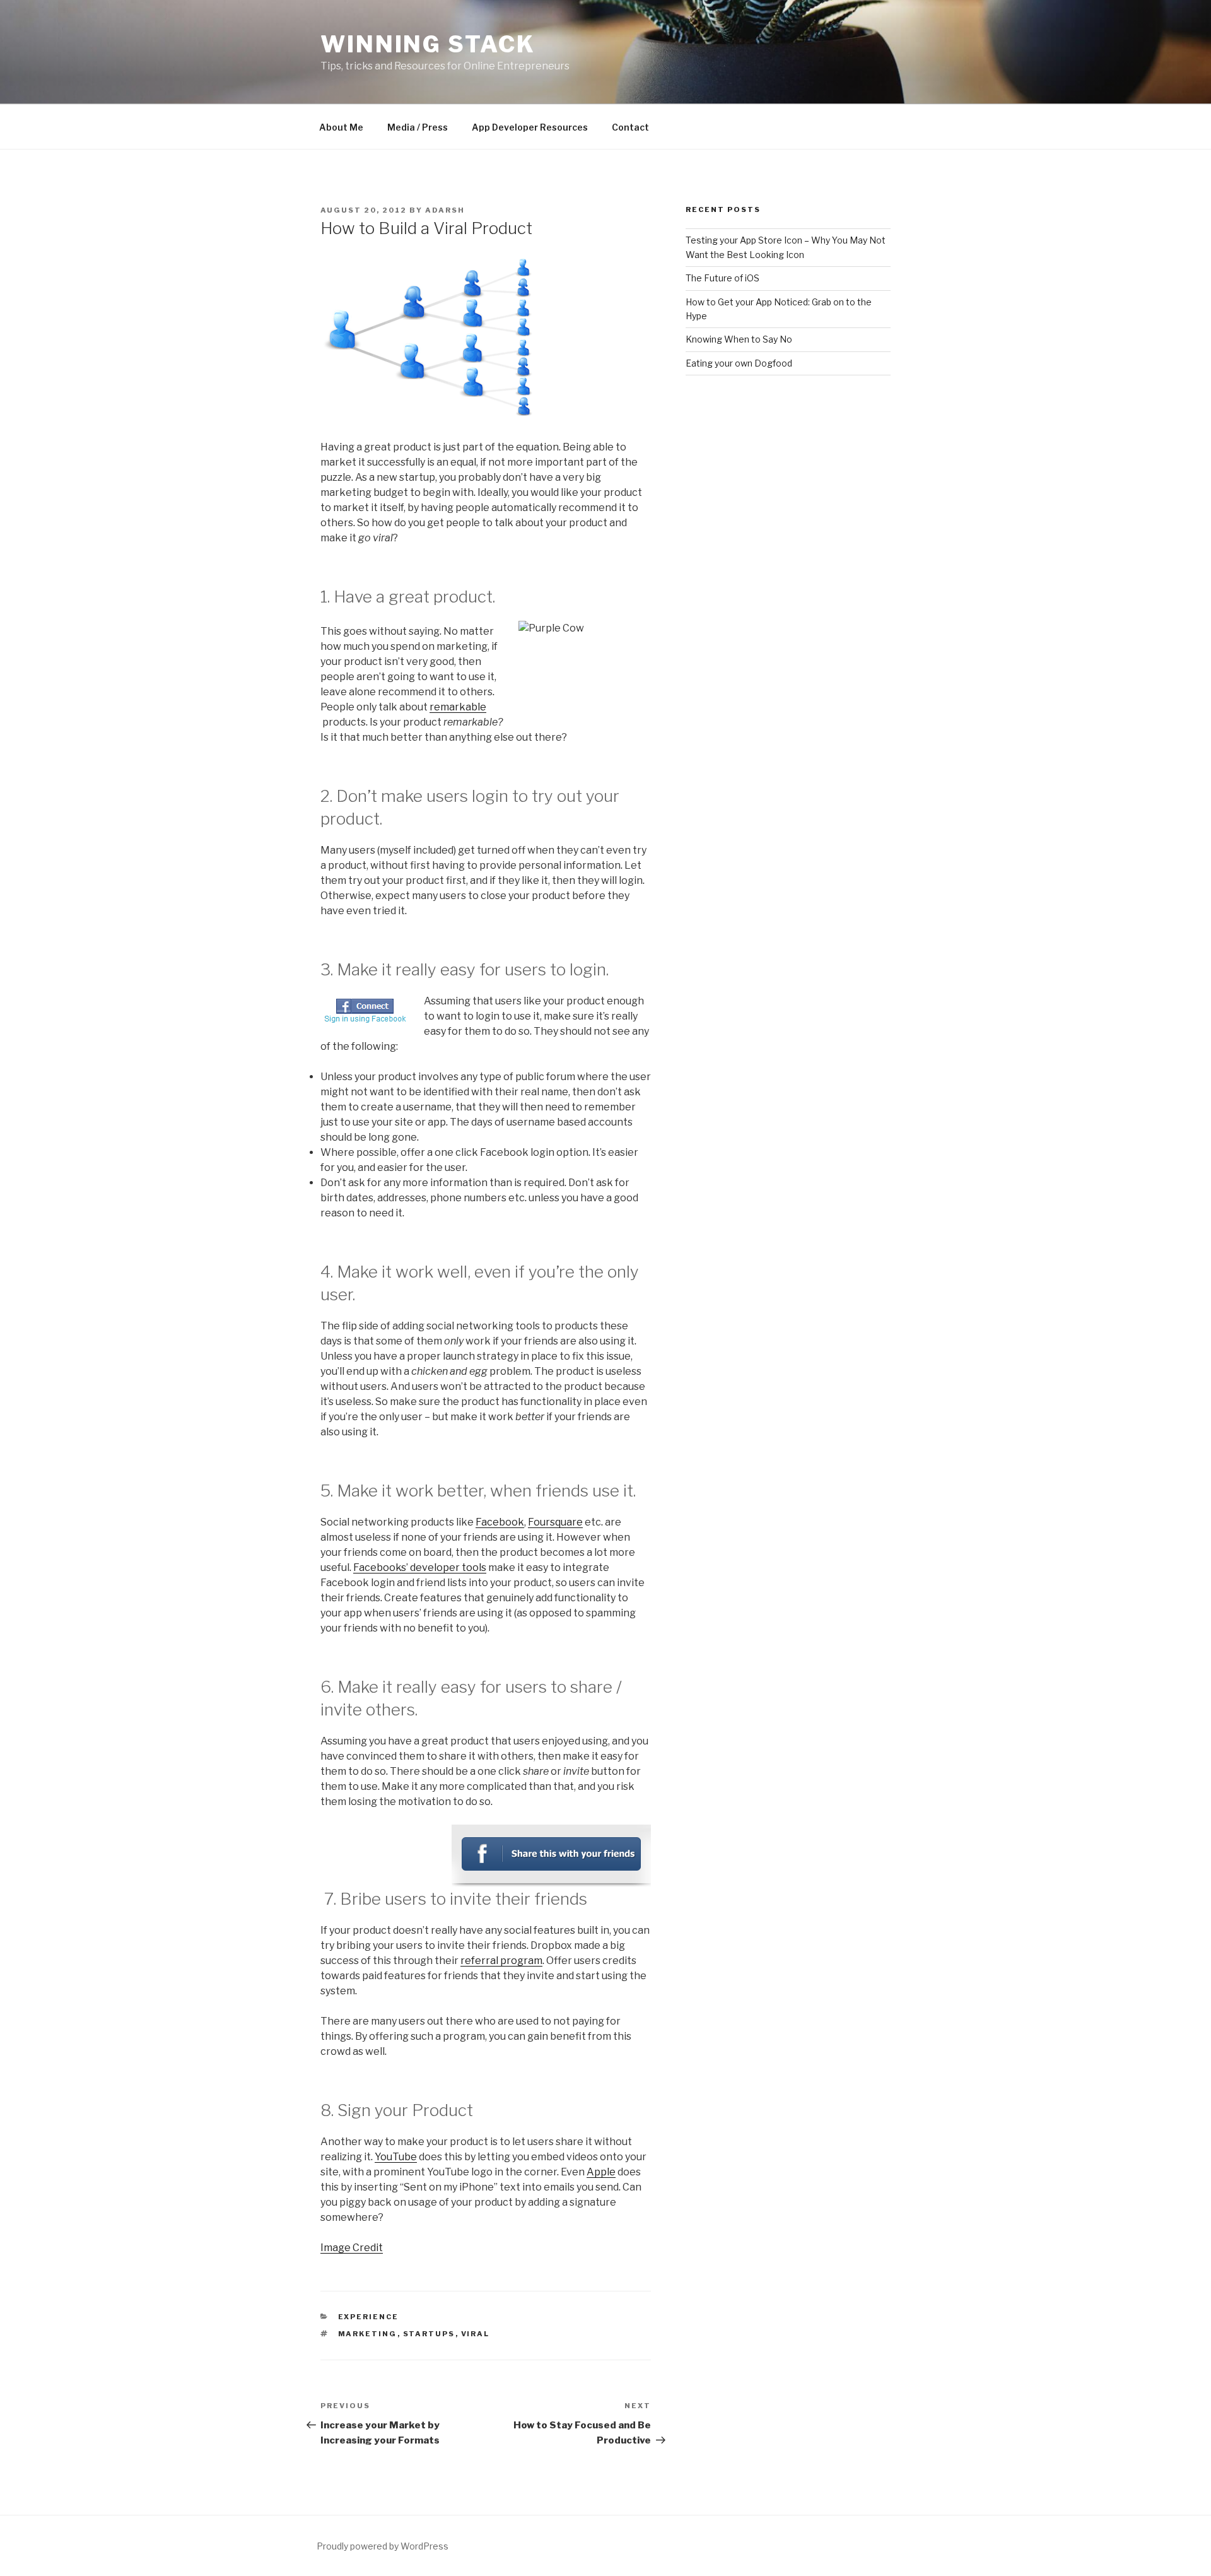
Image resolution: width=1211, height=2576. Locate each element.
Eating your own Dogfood (739, 363)
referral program (501, 1961)
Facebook (500, 1522)
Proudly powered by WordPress (383, 2546)
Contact (630, 127)
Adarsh (445, 210)
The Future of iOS (723, 278)
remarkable (458, 707)
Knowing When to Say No (739, 339)
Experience (369, 2317)
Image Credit (352, 2248)
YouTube (396, 2157)
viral (476, 2334)
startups (429, 2334)
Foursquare (555, 1522)
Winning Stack (428, 44)
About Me (341, 127)
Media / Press (418, 127)
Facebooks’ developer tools (420, 1567)
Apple (601, 2172)
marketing (368, 2334)
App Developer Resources (530, 127)
